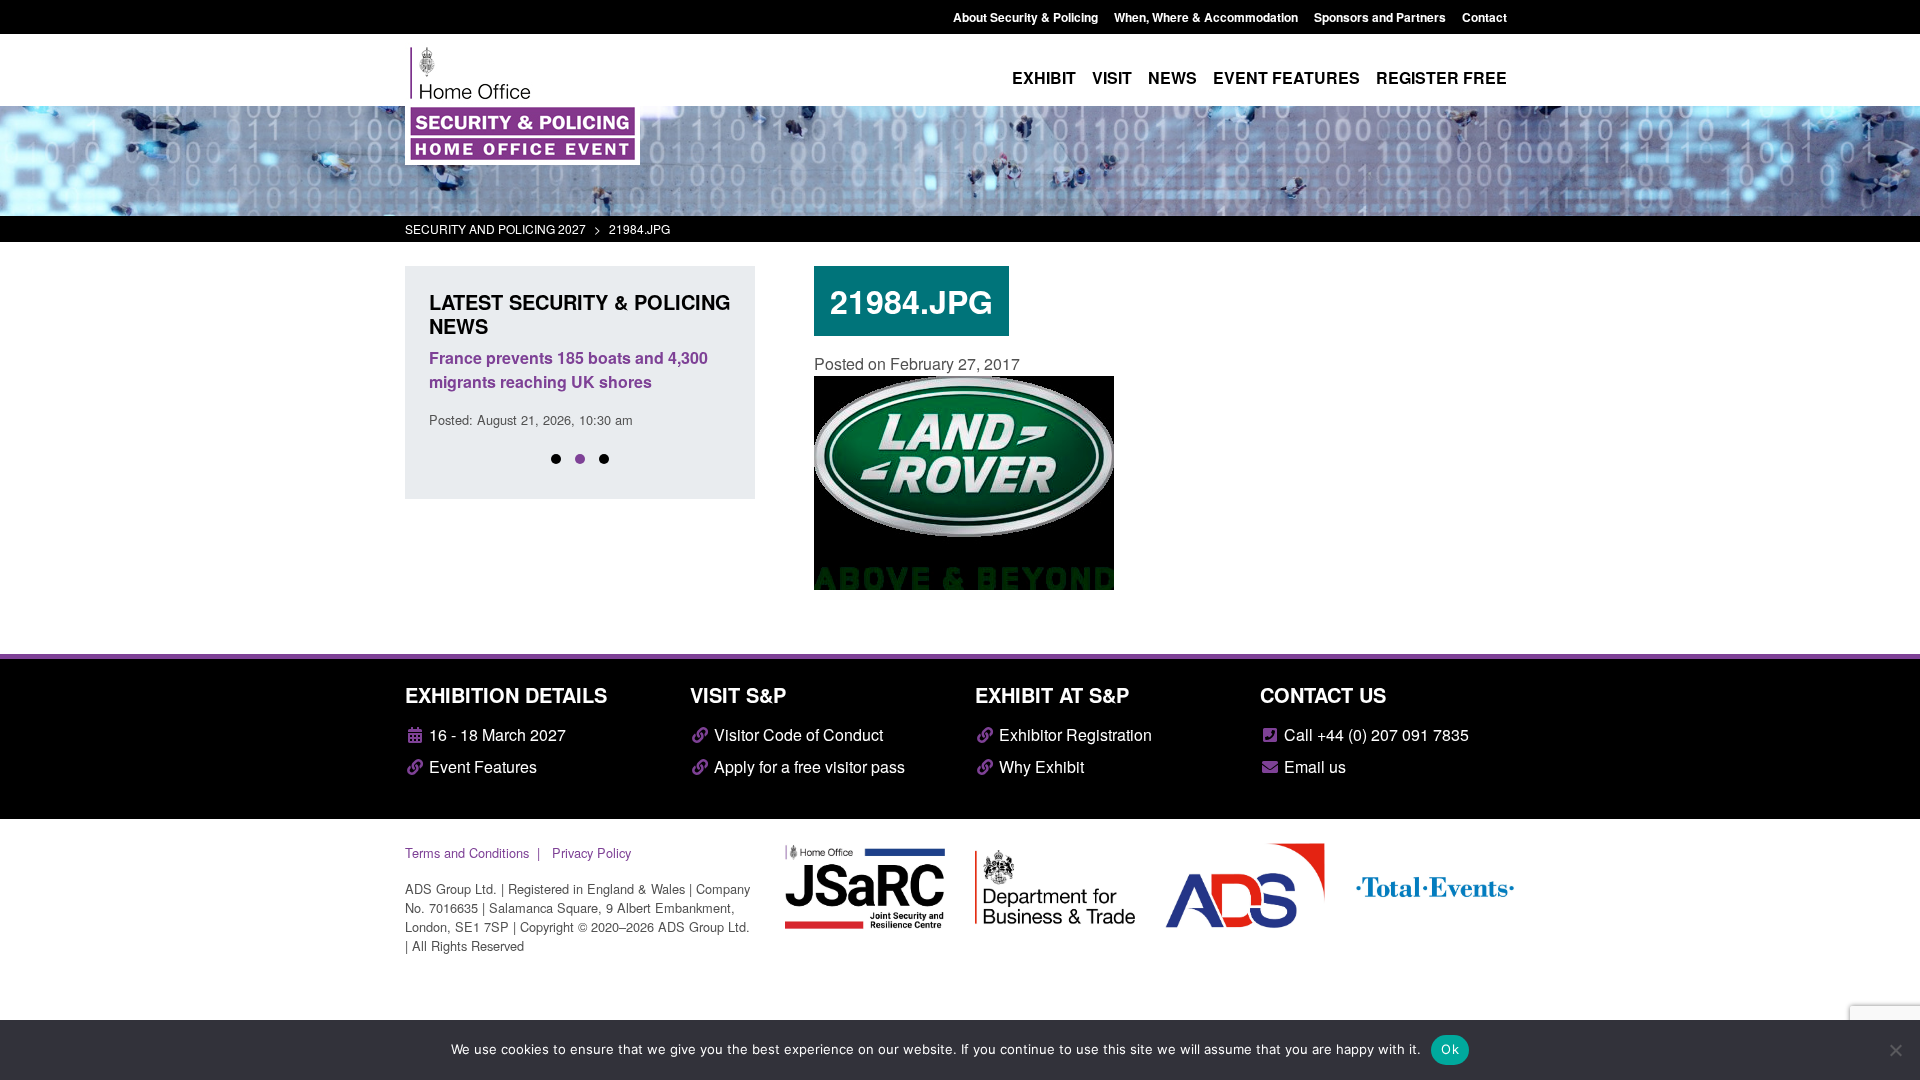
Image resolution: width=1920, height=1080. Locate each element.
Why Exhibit (1039, 766)
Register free (1441, 77)
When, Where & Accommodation (1206, 17)
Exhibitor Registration (1073, 734)
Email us (1313, 766)
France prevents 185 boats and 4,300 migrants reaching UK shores (568, 369)
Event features (1286, 77)
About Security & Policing (1025, 17)
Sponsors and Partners (1380, 17)
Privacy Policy (591, 852)
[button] (556, 459)
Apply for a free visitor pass (807, 766)
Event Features (481, 766)
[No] (1895, 1050)
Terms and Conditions (467, 852)
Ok (1450, 1049)
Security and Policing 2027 (495, 228)
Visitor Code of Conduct (796, 734)
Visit (1112, 77)
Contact (1484, 17)
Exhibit (1044, 77)
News (1172, 77)
